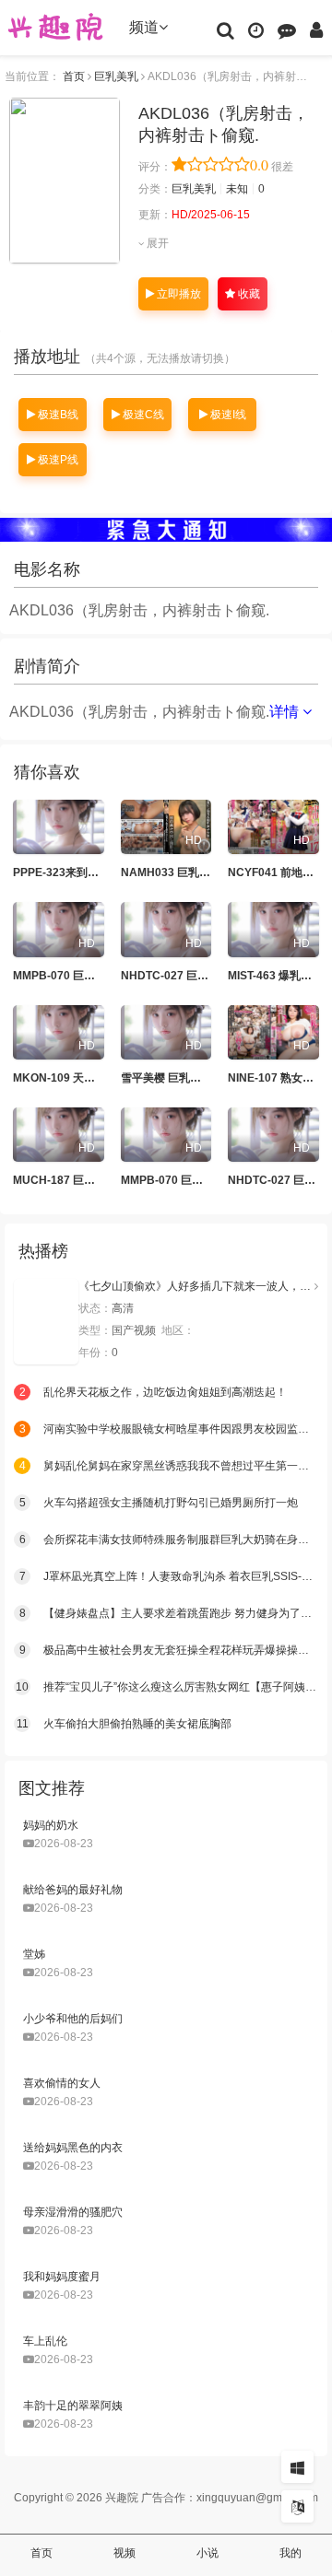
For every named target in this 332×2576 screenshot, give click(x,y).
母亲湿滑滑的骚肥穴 (73, 2212)
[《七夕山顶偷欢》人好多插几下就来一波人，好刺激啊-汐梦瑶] (46, 1322)
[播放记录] (256, 29)
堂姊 (34, 1954)
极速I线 (227, 415)
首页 (74, 76)
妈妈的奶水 (51, 1825)
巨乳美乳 (116, 76)
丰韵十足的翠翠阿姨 (73, 2406)
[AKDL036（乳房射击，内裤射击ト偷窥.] (65, 181)
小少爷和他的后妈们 (73, 2019)
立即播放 (178, 294)
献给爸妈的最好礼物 (73, 1890)
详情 (286, 712)
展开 (156, 243)
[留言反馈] (287, 29)
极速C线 (142, 415)
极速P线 (57, 460)
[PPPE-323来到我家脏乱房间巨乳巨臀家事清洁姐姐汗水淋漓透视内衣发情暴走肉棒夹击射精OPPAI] (59, 827)
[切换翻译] (297, 2506)
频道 (144, 27)
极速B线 (57, 415)
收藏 (248, 294)
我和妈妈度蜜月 (62, 2277)
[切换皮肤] (297, 2467)
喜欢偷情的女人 (62, 2083)
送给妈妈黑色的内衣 (73, 2148)
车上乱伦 (45, 2341)
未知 (237, 189)
